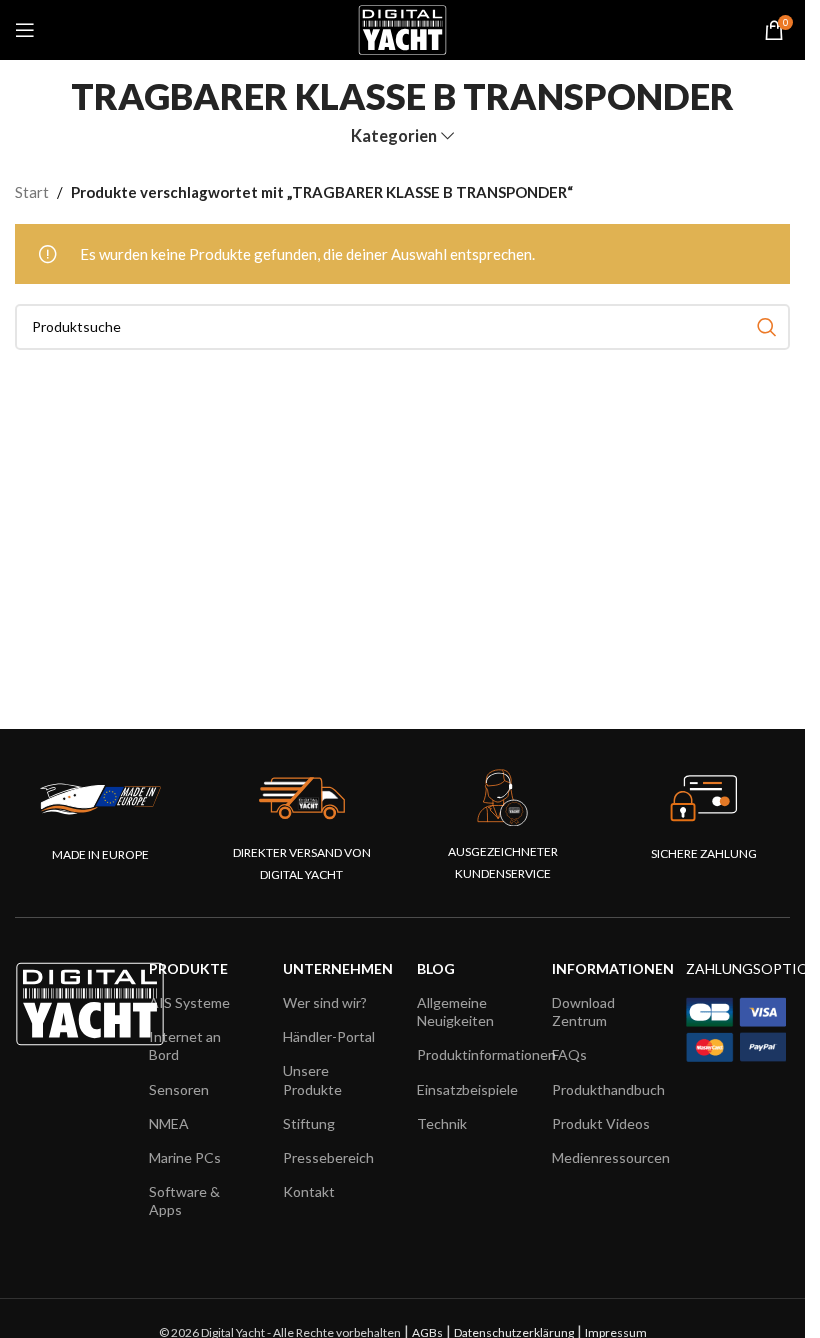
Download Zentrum (583, 1011)
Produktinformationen (469, 1054)
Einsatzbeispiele (467, 1089)
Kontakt (309, 1191)
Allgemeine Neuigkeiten (455, 1011)
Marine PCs (185, 1157)
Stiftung (309, 1123)
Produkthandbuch (604, 1089)
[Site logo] (402, 28)
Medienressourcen (604, 1157)
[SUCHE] (767, 327)
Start (32, 192)
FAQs (569, 1054)
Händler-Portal (329, 1036)
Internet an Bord (185, 1045)
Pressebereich (328, 1157)
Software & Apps (184, 1200)
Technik (442, 1123)
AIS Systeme (189, 1002)
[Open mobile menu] (25, 30)
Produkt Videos (601, 1123)
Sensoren (179, 1089)
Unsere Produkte (312, 1079)
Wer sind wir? (325, 1002)
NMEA (169, 1123)
